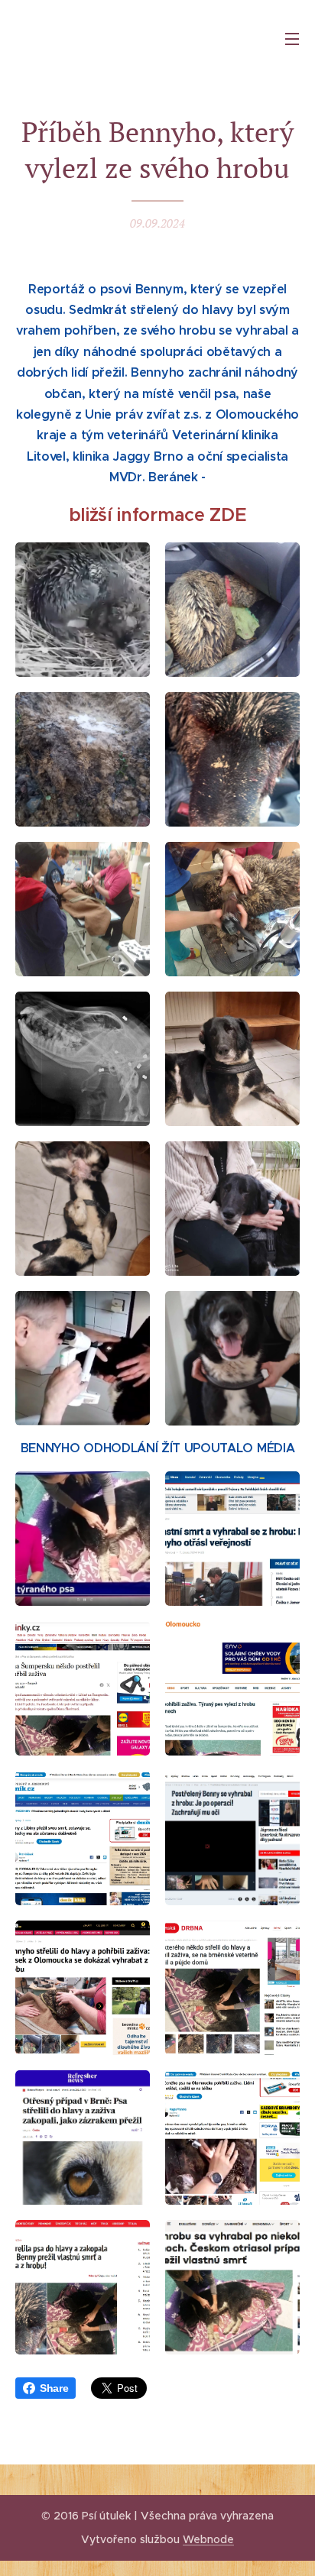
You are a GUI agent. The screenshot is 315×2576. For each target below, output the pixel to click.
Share (54, 2388)
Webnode (208, 2539)
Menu (292, 38)
